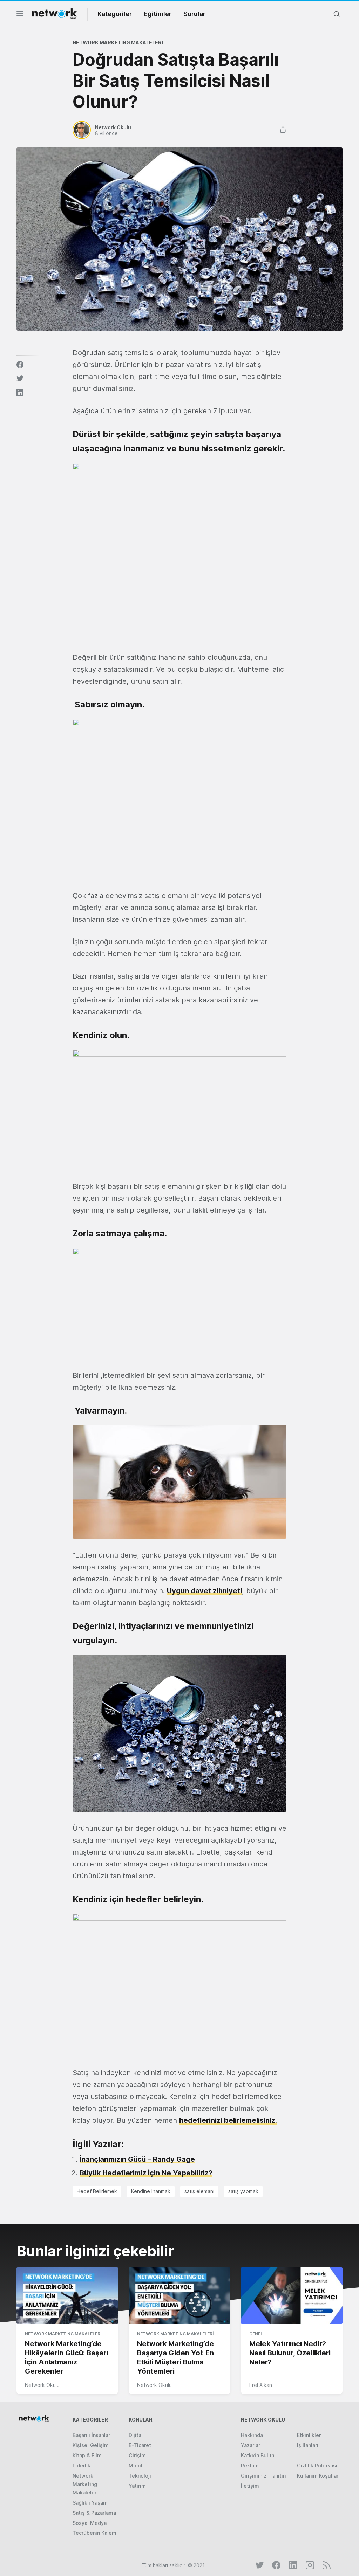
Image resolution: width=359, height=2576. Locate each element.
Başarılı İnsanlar (91, 2435)
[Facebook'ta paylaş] (20, 365)
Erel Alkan (261, 2385)
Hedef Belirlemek (97, 2191)
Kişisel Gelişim (91, 2445)
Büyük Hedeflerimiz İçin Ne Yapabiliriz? (146, 2173)
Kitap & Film (87, 2455)
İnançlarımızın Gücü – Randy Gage (137, 2159)
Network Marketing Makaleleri (118, 43)
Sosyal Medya (90, 2523)
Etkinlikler (309, 2435)
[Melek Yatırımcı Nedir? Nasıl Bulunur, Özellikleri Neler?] (292, 2296)
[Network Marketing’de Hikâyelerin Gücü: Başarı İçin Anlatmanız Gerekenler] (67, 2296)
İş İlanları (308, 2445)
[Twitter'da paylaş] (20, 379)
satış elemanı (199, 2191)
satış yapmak (243, 2191)
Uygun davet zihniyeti (204, 1591)
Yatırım (137, 2486)
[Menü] (20, 16)
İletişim (250, 2486)
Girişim (137, 2455)
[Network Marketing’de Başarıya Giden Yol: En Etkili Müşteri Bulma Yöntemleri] (179, 2296)
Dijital (136, 2435)
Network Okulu (42, 2385)
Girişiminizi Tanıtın (263, 2476)
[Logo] (55, 14)
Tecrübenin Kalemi (95, 2533)
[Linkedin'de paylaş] (20, 393)
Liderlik (82, 2465)
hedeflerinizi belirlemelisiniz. (228, 2120)
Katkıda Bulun (258, 2455)
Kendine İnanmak (151, 2191)
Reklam (250, 2465)
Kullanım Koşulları (318, 2476)
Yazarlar (250, 2445)
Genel (256, 2334)
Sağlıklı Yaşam (90, 2503)
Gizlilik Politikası (317, 2465)
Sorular (194, 14)
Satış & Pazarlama (94, 2513)
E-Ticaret (140, 2445)
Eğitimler (158, 14)
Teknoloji (140, 2476)
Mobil (136, 2465)
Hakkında (252, 2435)
